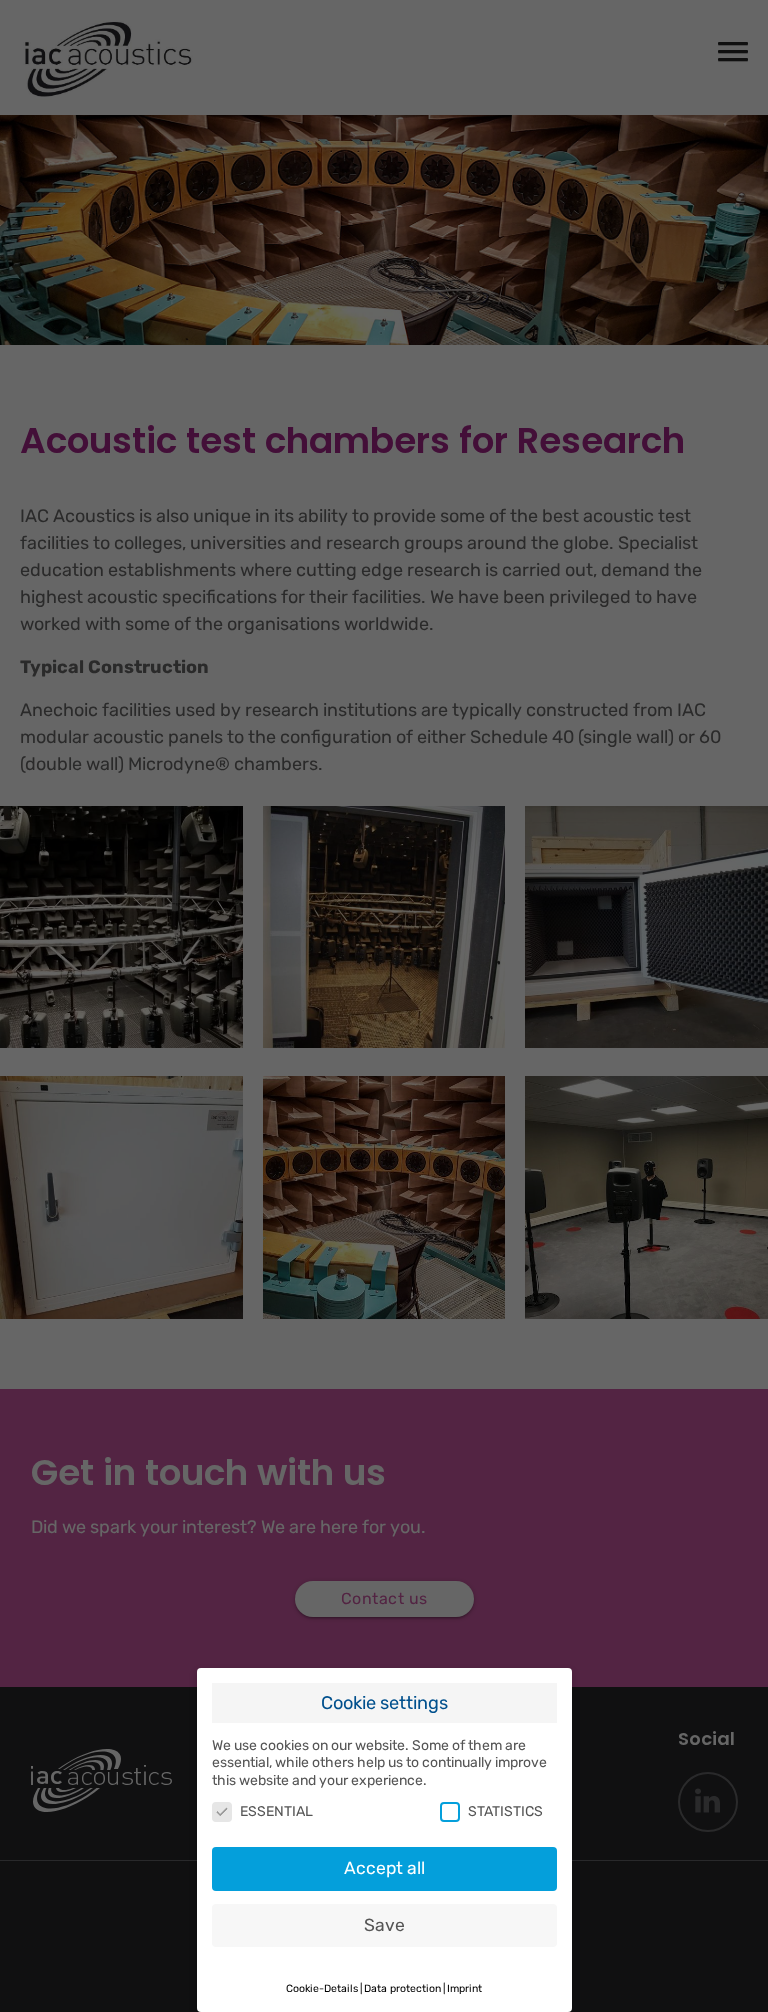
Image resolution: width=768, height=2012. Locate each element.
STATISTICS (505, 1811)
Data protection (402, 1988)
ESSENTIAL (276, 1811)
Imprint (464, 1988)
